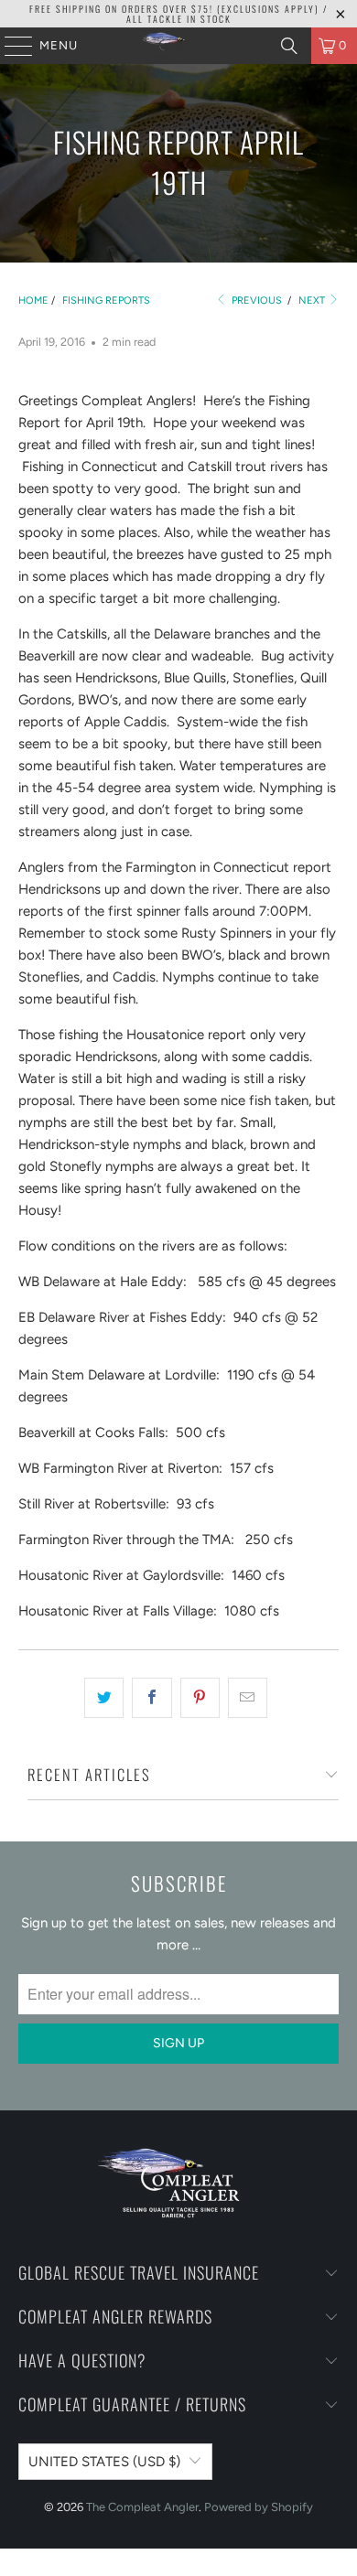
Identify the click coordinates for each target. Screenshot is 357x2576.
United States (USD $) (104, 2462)
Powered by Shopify (259, 2507)
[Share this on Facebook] (151, 1698)
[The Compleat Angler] (179, 46)
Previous (255, 301)
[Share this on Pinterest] (200, 1698)
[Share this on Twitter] (104, 1698)
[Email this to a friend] (248, 1698)
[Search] (289, 46)
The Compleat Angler (142, 2507)
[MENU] (10, 46)
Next (313, 301)
